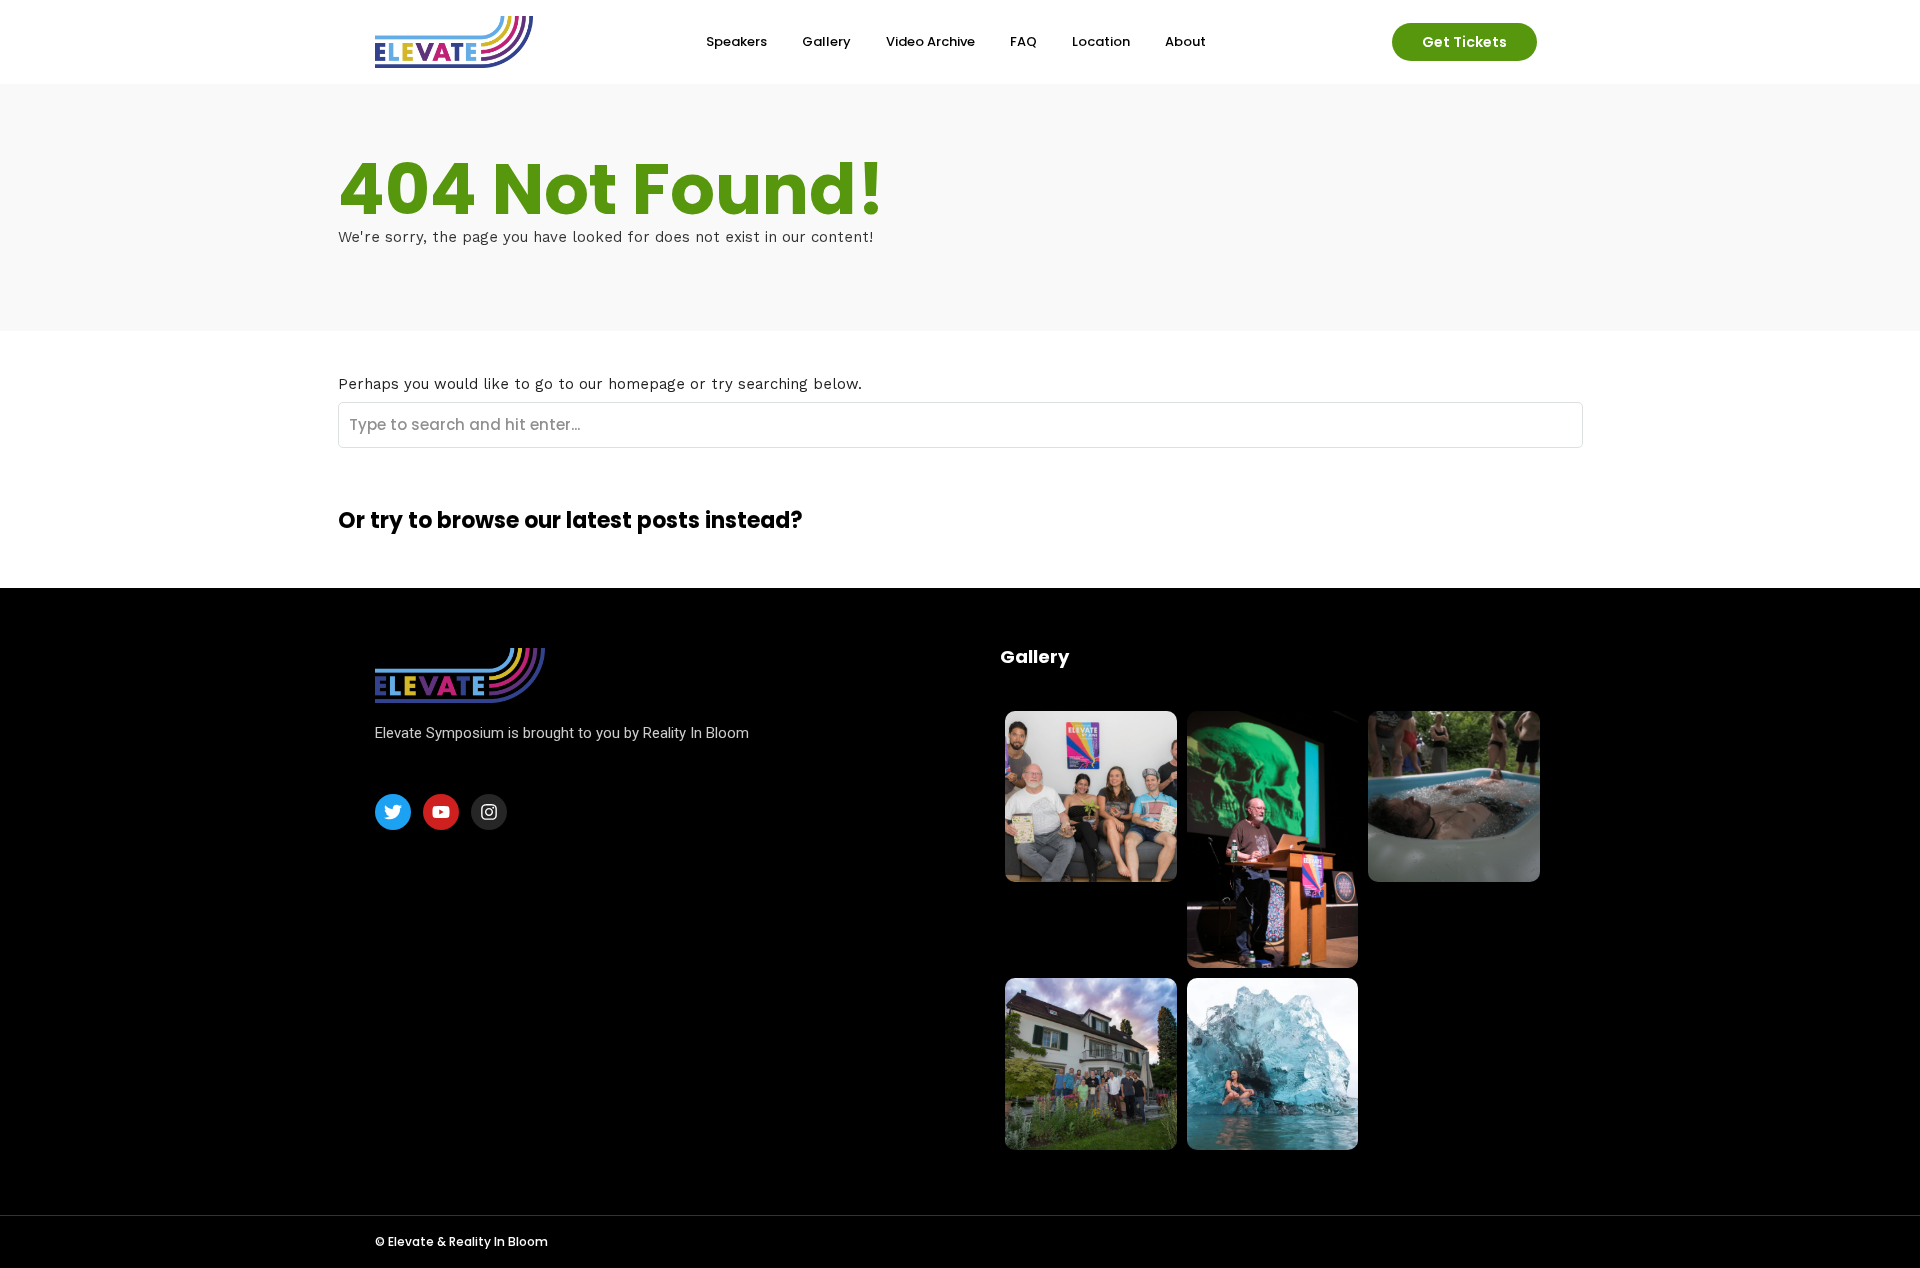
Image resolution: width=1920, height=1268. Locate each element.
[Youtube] (441, 812)
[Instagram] (489, 812)
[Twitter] (393, 812)
